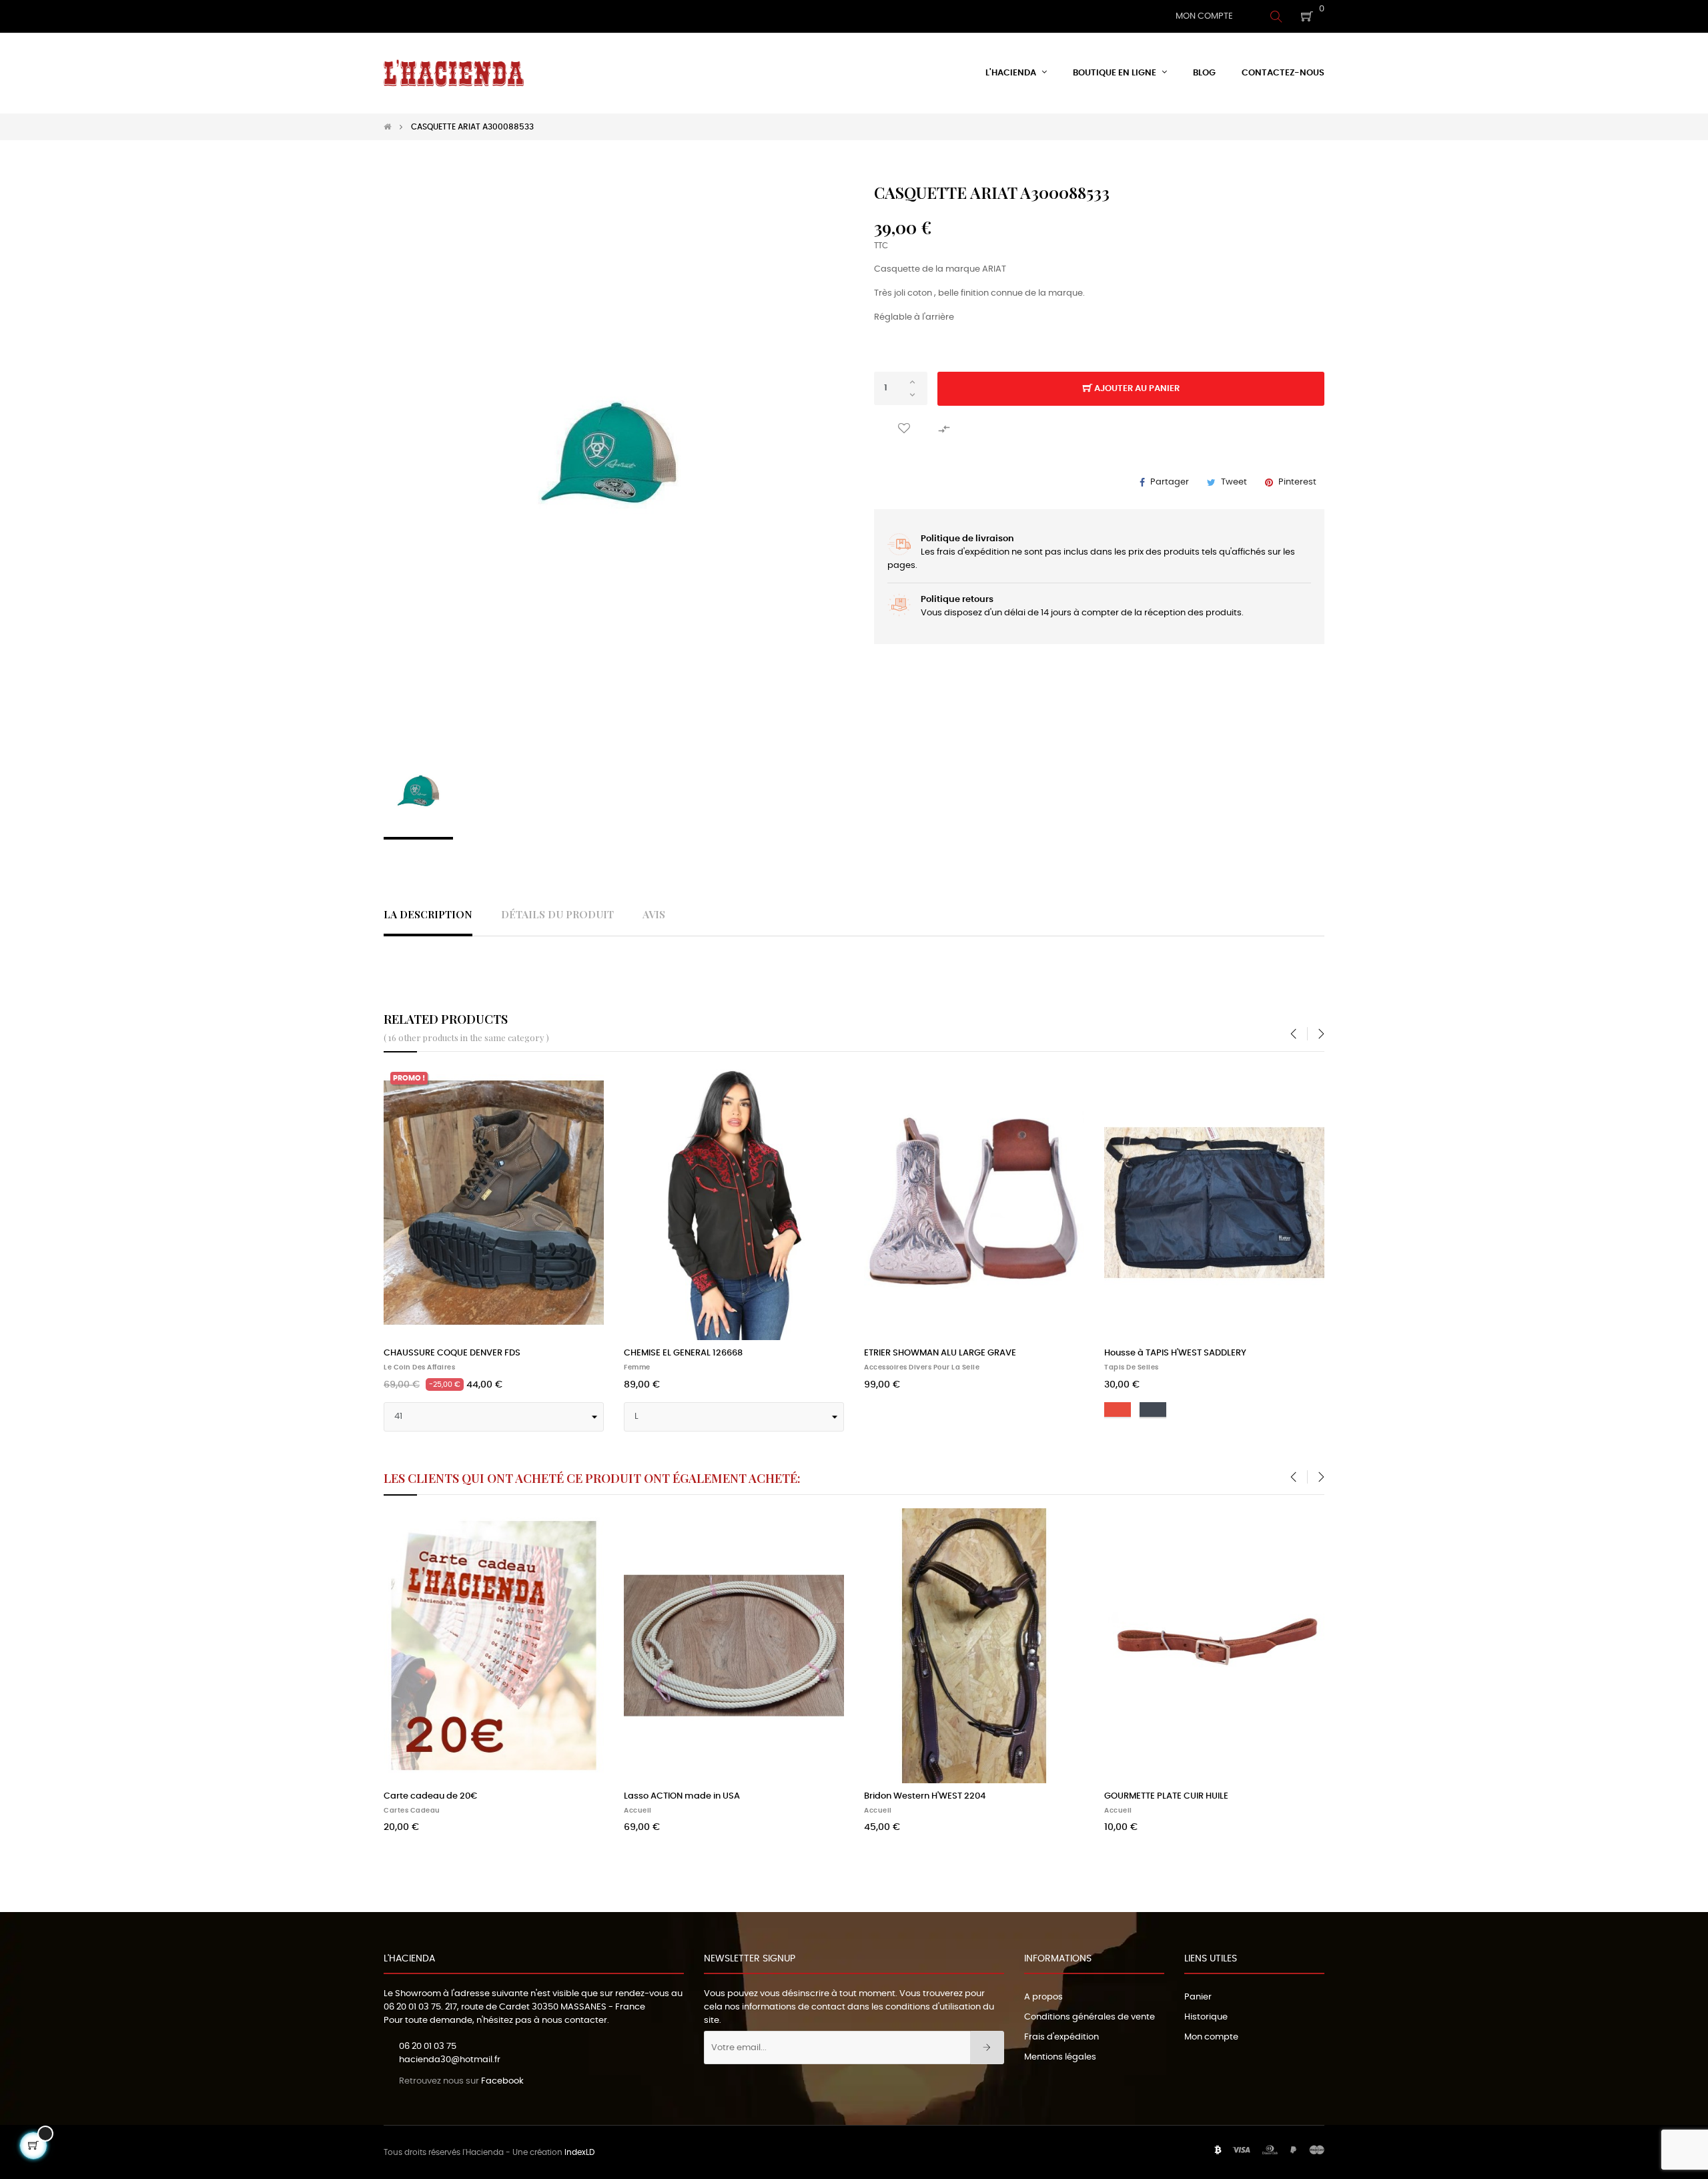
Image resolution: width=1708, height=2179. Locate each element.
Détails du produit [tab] (557, 914)
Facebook (502, 2081)
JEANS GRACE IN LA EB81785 (1162, 1353)
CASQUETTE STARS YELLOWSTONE (694, 1353)
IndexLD (579, 2152)
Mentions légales (1060, 2057)
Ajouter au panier (1136, 389)
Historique (1206, 2017)
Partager (1170, 482)
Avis (654, 914)
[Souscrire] (987, 2048)
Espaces (399, 1367)
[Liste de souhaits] (904, 429)
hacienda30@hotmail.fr (450, 2060)
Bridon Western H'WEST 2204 (925, 1796)
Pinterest (1297, 482)
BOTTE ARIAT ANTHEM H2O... (441, 1353)
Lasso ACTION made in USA (682, 1796)
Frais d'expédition (1061, 2037)
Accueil (638, 1367)
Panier (1198, 1997)
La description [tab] (428, 914)
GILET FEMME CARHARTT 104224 (930, 1353)
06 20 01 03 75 (412, 2007)
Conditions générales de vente (1090, 2017)
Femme (877, 1367)
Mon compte (1211, 2037)
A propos (1043, 1997)
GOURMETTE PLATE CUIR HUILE (1166, 1796)
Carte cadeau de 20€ (430, 1796)
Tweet (1234, 482)
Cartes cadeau (412, 1811)
